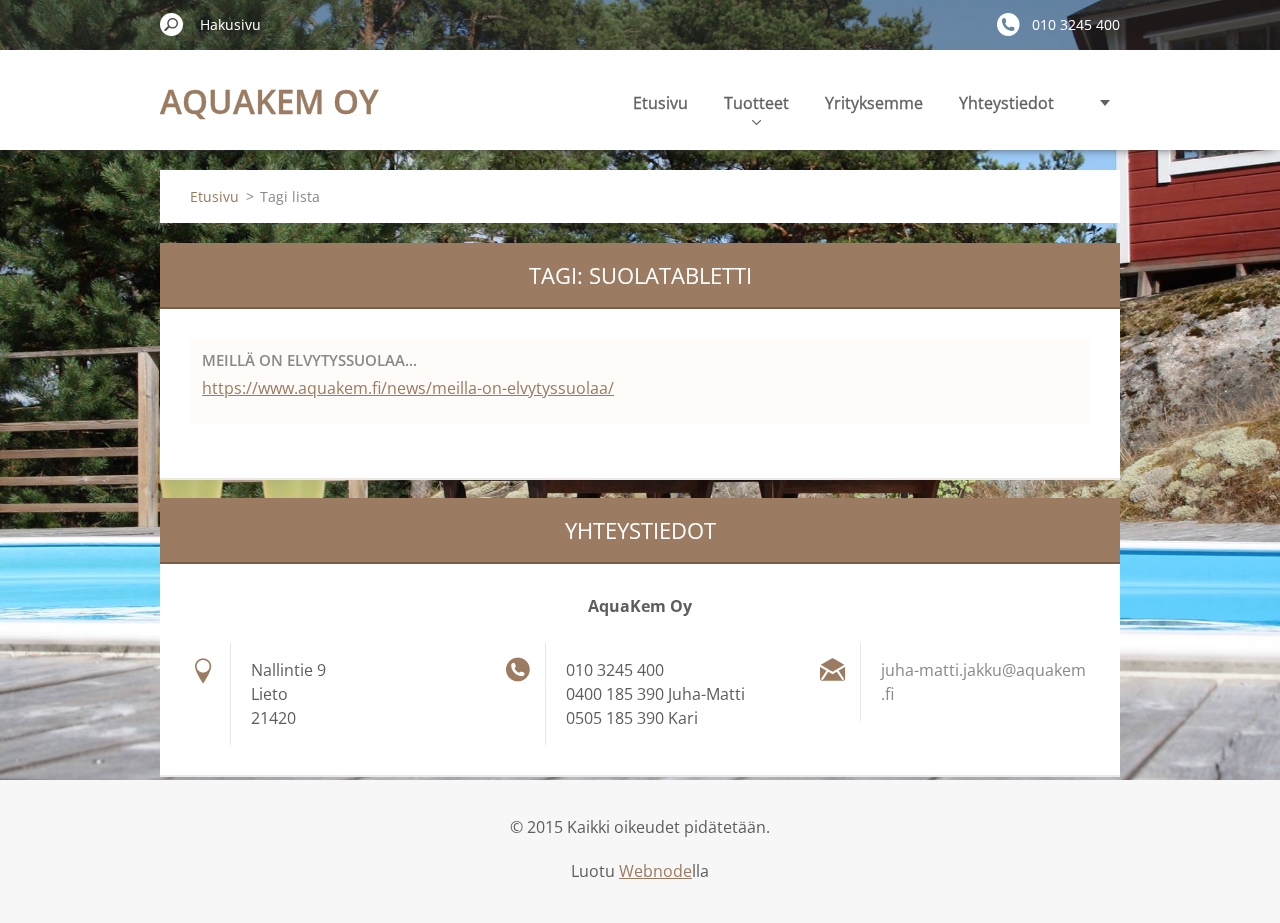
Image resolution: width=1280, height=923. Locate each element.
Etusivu (660, 103)
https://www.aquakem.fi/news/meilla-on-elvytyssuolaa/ (408, 388)
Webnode (655, 871)
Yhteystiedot (1006, 103)
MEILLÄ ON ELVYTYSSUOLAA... (309, 360)
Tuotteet (756, 103)
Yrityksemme (874, 103)
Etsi (172, 24)
